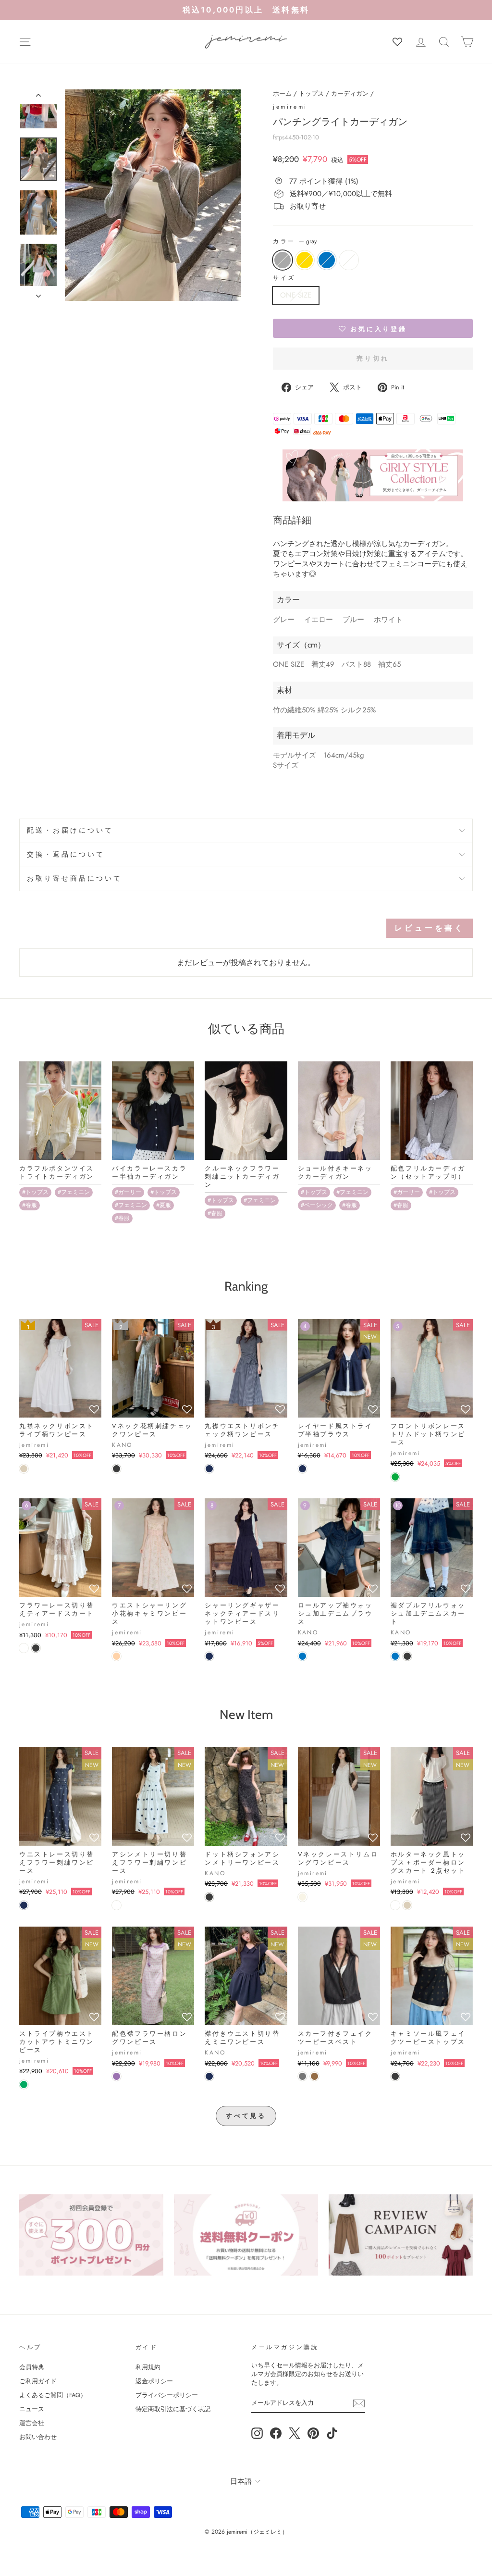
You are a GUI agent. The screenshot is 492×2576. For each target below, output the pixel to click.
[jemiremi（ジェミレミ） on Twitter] (295, 2433)
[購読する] (359, 2403)
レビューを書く (430, 928)
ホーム (282, 93)
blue (327, 260)
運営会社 (32, 2423)
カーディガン (350, 93)
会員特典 (32, 2367)
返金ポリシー (154, 2381)
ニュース (32, 2409)
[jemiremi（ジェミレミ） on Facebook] (276, 2433)
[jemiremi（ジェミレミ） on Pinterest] (313, 2433)
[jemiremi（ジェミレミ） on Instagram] (257, 2433)
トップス (311, 93)
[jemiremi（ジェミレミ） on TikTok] (332, 2433)
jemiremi (290, 107)
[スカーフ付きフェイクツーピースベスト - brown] (314, 2076)
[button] (373, 328)
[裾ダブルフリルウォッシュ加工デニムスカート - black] (407, 1656)
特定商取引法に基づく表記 (173, 2409)
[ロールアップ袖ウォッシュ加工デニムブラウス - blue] (302, 1656)
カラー (295, 242)
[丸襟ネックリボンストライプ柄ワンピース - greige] (24, 1469)
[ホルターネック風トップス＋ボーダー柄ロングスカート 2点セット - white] (395, 1905)
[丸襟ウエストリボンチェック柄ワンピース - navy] (209, 1469)
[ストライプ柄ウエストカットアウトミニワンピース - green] (24, 2084)
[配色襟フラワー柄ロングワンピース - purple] (117, 2076)
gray (283, 260)
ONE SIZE (296, 295)
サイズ (284, 278)
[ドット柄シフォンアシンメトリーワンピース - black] (209, 1897)
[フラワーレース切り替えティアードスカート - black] (36, 1648)
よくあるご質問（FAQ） (53, 2395)
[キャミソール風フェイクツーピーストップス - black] (395, 2076)
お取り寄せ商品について (75, 878)
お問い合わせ (38, 2437)
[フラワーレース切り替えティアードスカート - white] (24, 1648)
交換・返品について (66, 854)
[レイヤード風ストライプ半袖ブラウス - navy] (302, 1469)
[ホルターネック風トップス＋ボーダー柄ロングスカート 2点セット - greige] (407, 1905)
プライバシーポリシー (167, 2395)
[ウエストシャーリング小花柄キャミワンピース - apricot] (117, 1656)
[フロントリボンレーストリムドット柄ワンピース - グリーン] (395, 1477)
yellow (305, 260)
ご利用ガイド (38, 2381)
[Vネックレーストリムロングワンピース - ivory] (302, 1897)
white (349, 260)
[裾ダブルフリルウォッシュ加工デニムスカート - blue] (395, 1656)
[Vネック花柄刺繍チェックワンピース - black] (117, 1469)
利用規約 (148, 2367)
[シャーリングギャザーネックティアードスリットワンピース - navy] (209, 1656)
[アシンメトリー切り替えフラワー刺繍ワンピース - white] (117, 1905)
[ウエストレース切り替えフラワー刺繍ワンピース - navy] (24, 1905)
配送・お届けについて (70, 830)
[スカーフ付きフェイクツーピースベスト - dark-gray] (302, 2076)
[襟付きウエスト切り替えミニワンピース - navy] (209, 2076)
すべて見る (246, 2116)
